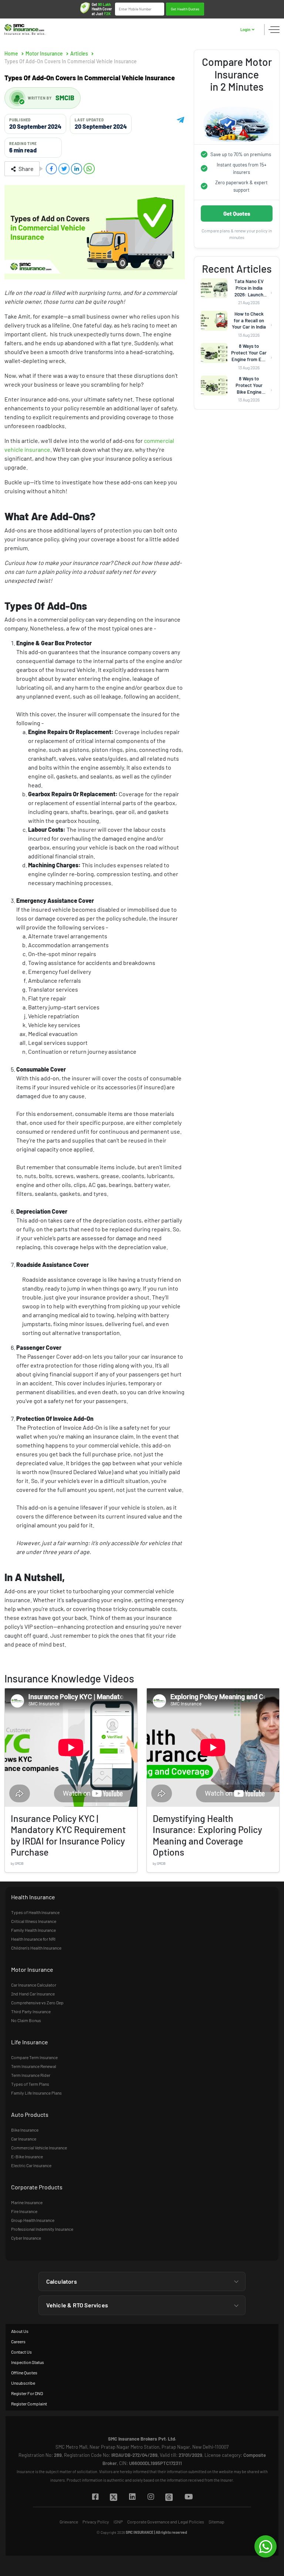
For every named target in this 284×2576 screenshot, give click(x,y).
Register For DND (27, 2393)
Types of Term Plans (30, 2084)
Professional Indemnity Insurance (42, 2229)
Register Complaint (29, 2404)
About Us (20, 2331)
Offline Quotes (24, 2372)
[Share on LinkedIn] (77, 169)
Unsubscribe (23, 2383)
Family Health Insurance (33, 1930)
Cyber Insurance (26, 2238)
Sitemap (217, 2522)
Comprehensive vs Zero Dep (37, 2002)
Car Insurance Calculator (34, 1985)
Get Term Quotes (185, 9)
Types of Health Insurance (35, 1912)
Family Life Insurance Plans (36, 2093)
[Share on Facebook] (51, 169)
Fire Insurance (24, 2211)
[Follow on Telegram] (180, 119)
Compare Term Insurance (34, 2057)
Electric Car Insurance (31, 2165)
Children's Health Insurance (36, 1948)
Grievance (69, 2522)
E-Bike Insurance (27, 2156)
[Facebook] (95, 2497)
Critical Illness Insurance (34, 1921)
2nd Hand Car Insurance (33, 1994)
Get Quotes (237, 213)
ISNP (118, 2522)
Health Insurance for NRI (33, 1939)
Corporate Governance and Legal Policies (166, 2522)
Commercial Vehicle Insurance (39, 2148)
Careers (18, 2341)
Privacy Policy (96, 2522)
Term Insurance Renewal (34, 2066)
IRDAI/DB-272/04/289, (135, 2455)
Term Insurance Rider (31, 2075)
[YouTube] (188, 2497)
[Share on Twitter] (64, 169)
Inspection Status (28, 2362)
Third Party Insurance (31, 2011)
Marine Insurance (27, 2202)
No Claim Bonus (26, 2020)
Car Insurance (24, 2139)
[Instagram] (151, 2497)
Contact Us (21, 2352)
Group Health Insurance (33, 2220)
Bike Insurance (25, 2130)
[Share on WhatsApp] (89, 169)
